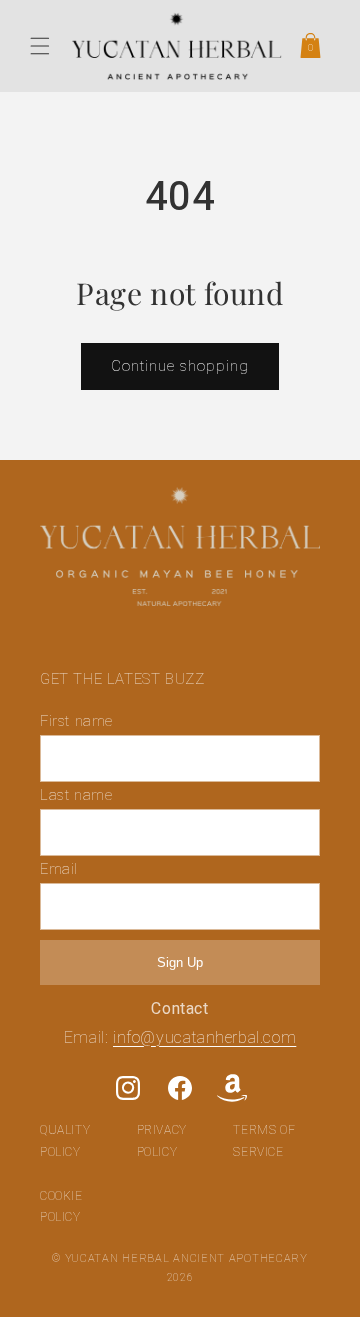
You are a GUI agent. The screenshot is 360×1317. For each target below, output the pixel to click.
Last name (76, 795)
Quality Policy (65, 1141)
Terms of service (264, 1141)
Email (59, 869)
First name (76, 721)
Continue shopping (180, 366)
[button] (40, 46)
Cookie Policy (61, 1207)
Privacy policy (162, 1141)
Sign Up (180, 962)
